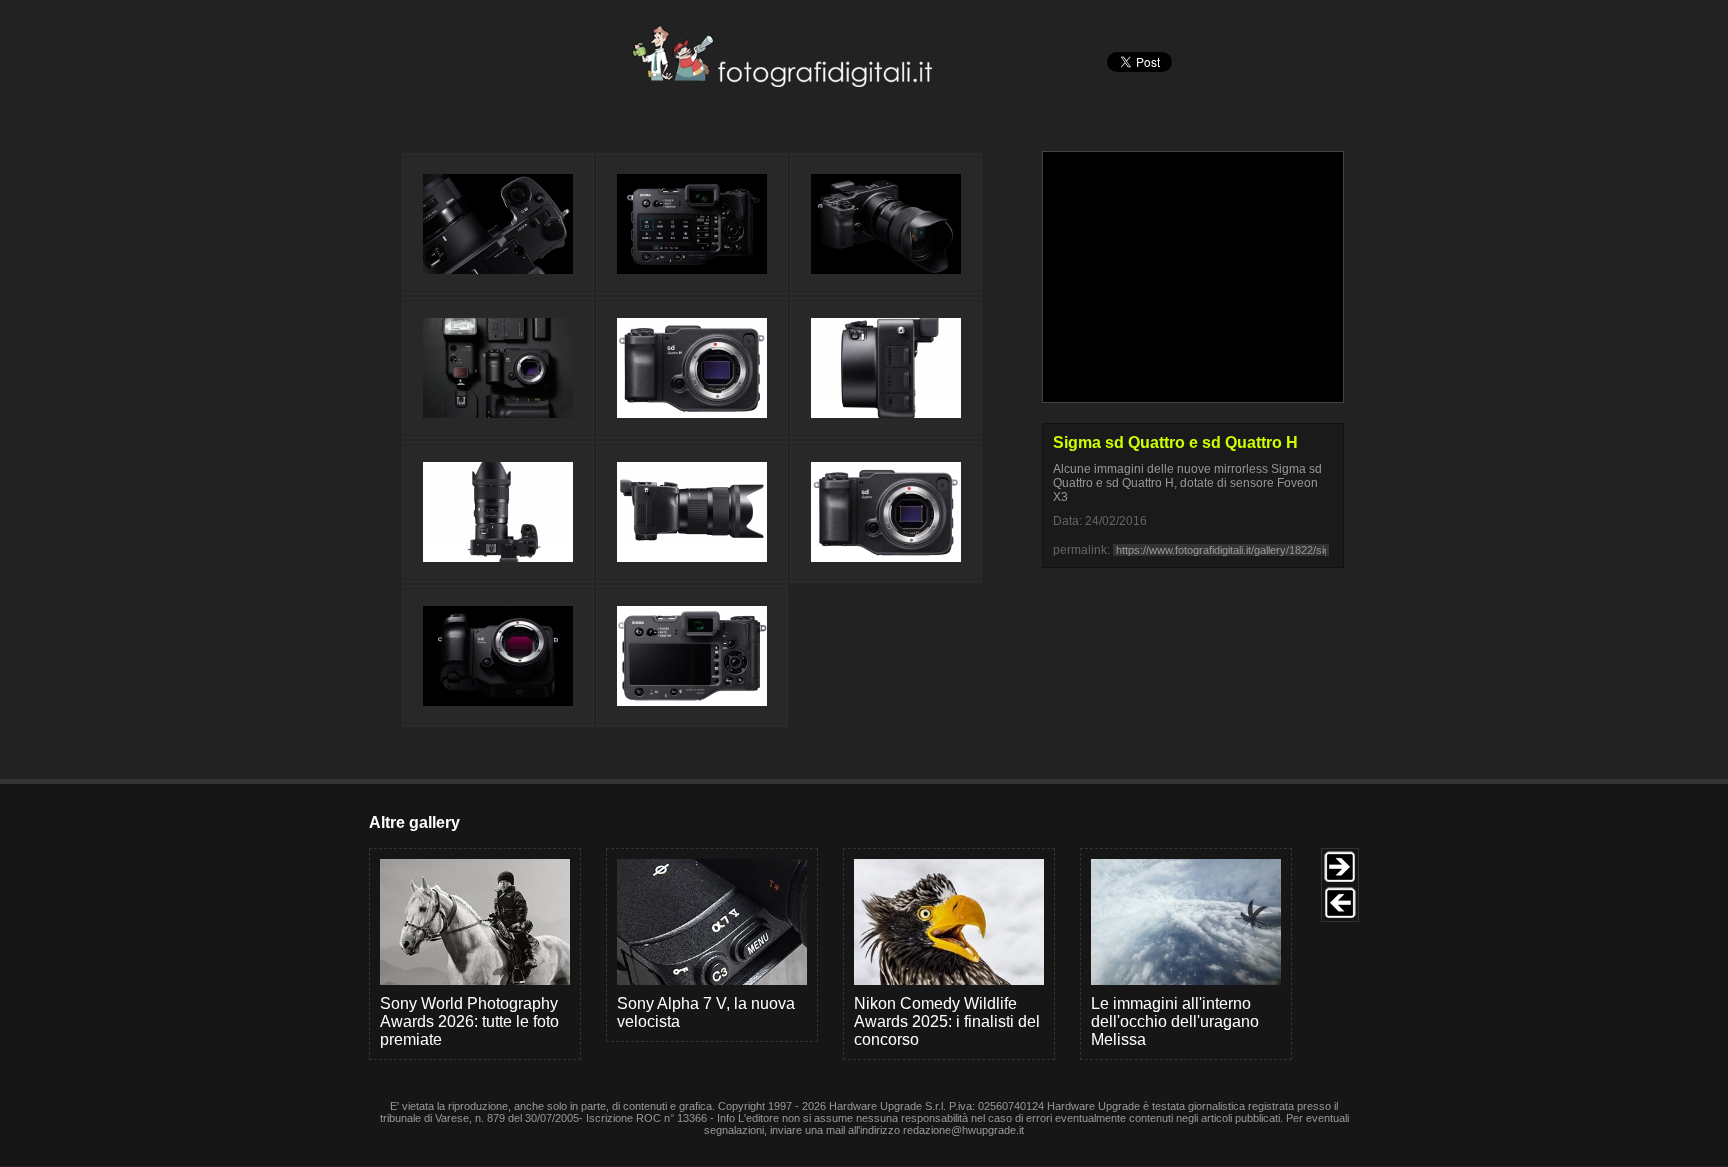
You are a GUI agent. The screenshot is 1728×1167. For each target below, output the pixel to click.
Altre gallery (414, 822)
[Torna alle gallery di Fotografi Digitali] (647, 81)
